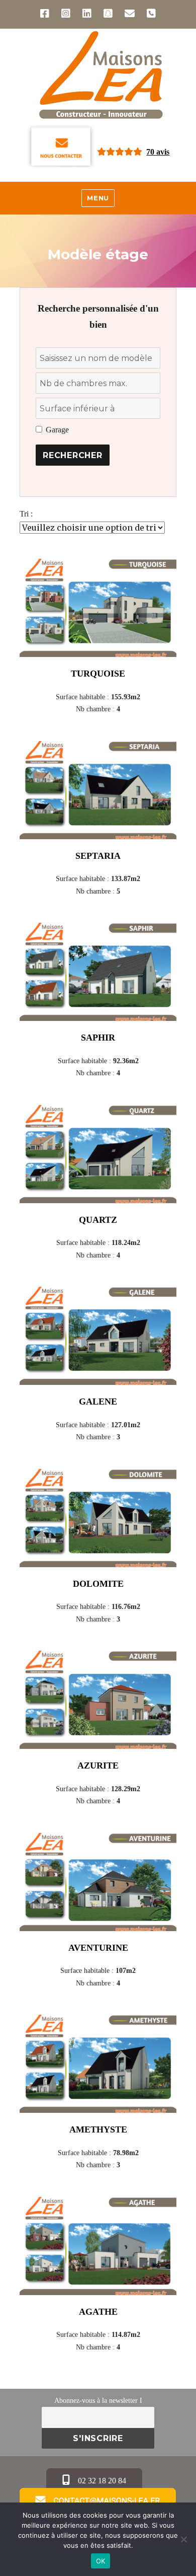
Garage (57, 430)
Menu (98, 198)
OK (101, 2561)
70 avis (158, 152)
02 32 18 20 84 (101, 2481)
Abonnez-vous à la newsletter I (98, 2400)
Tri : (26, 514)
